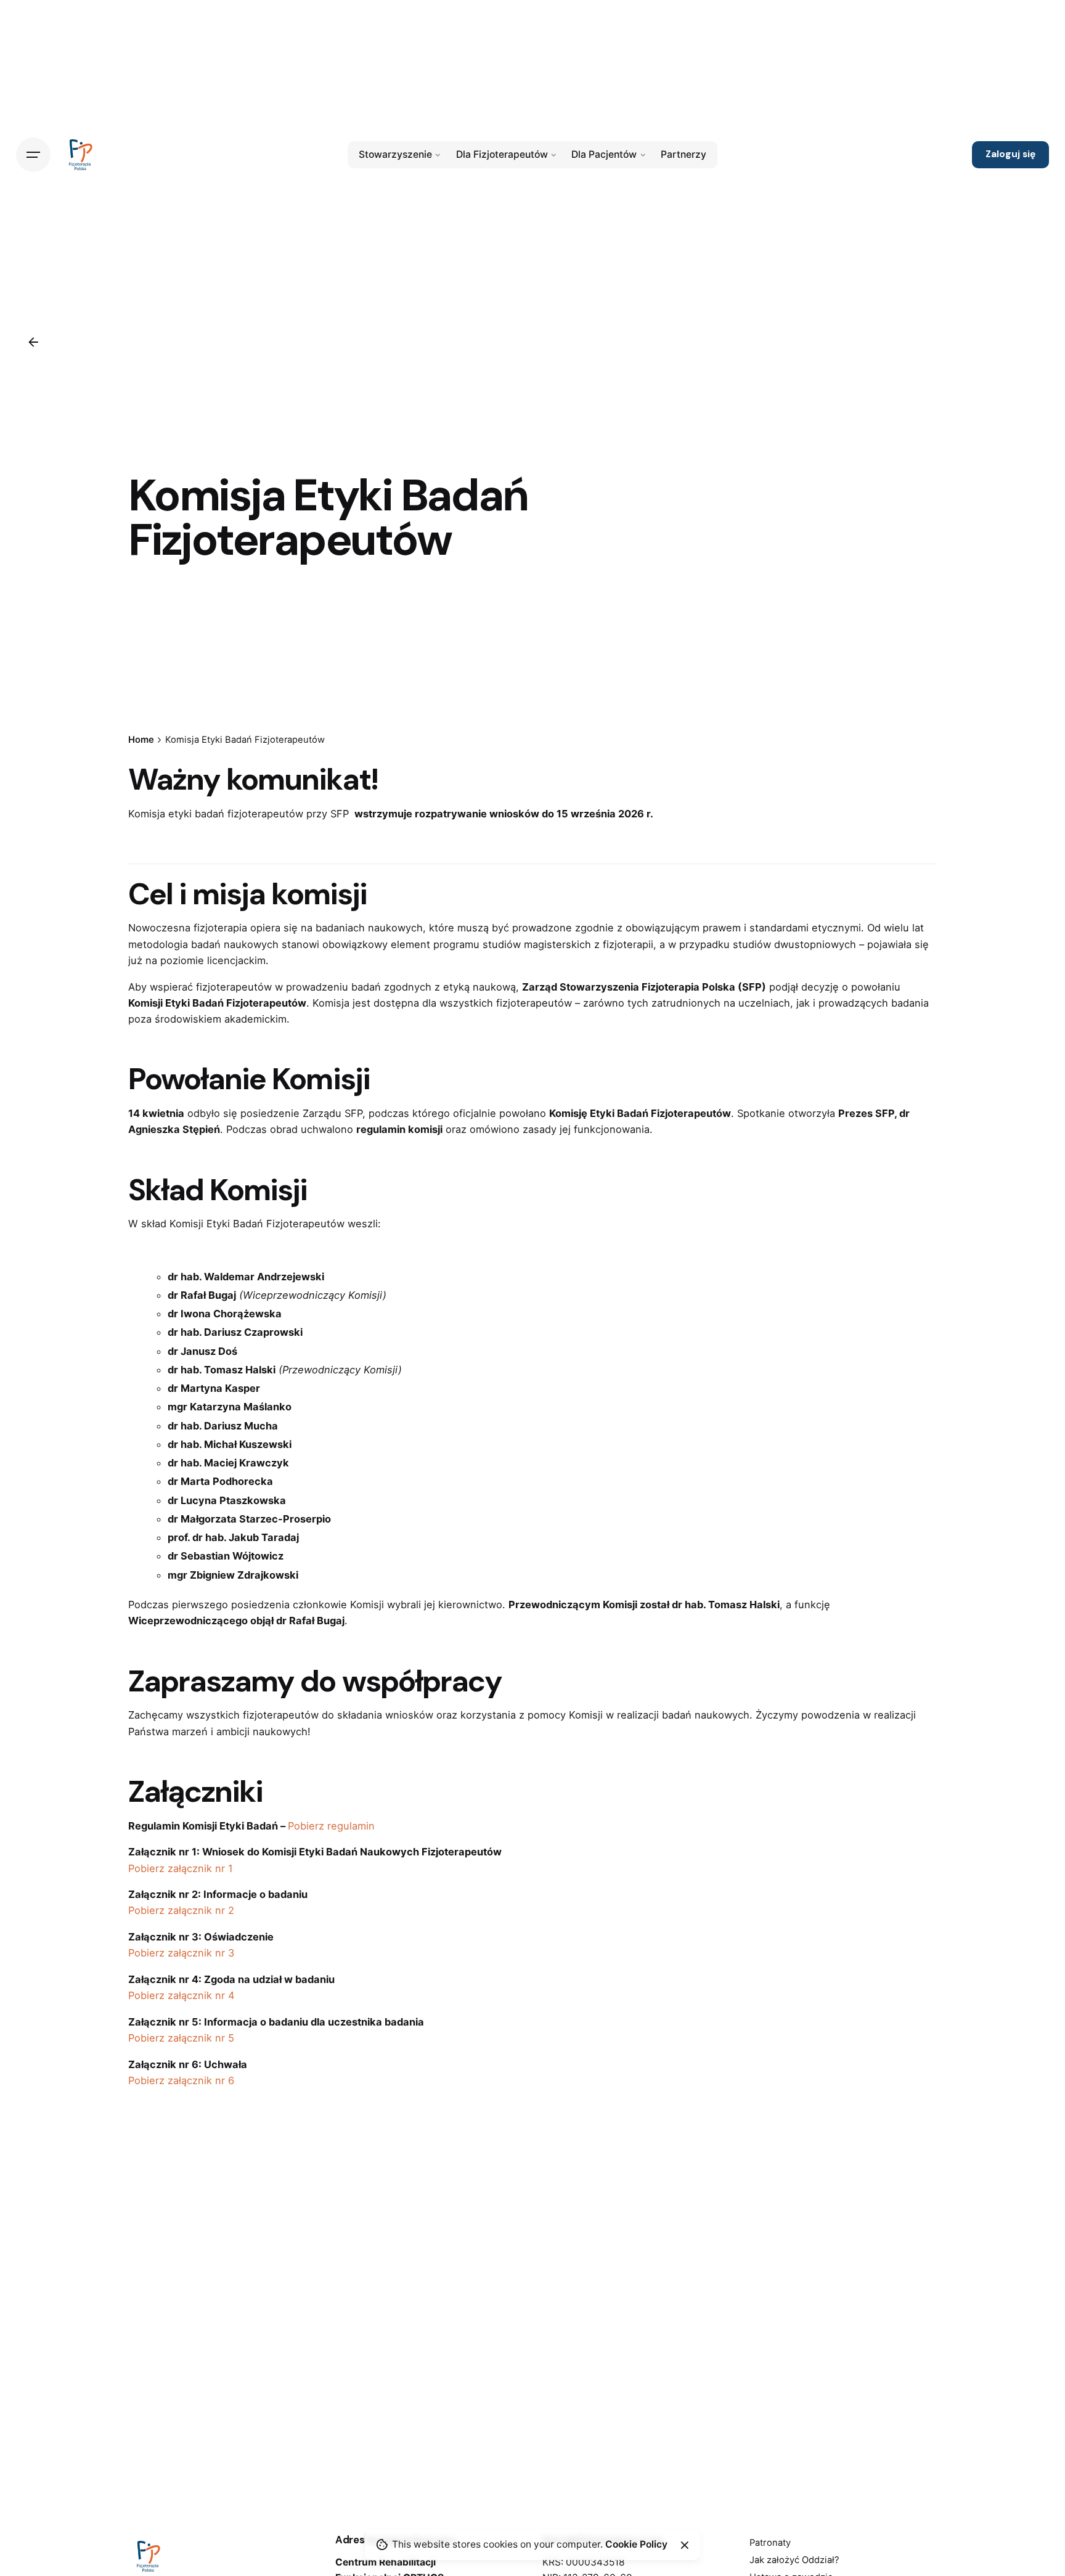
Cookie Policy (636, 2544)
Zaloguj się (1010, 154)
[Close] (685, 2545)
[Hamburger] (33, 155)
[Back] (33, 342)
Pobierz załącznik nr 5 (181, 2038)
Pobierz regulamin (331, 1826)
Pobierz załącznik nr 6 (181, 2080)
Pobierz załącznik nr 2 (181, 1910)
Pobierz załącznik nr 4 (182, 1995)
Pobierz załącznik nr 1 (181, 1868)
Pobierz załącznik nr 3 (181, 1953)
